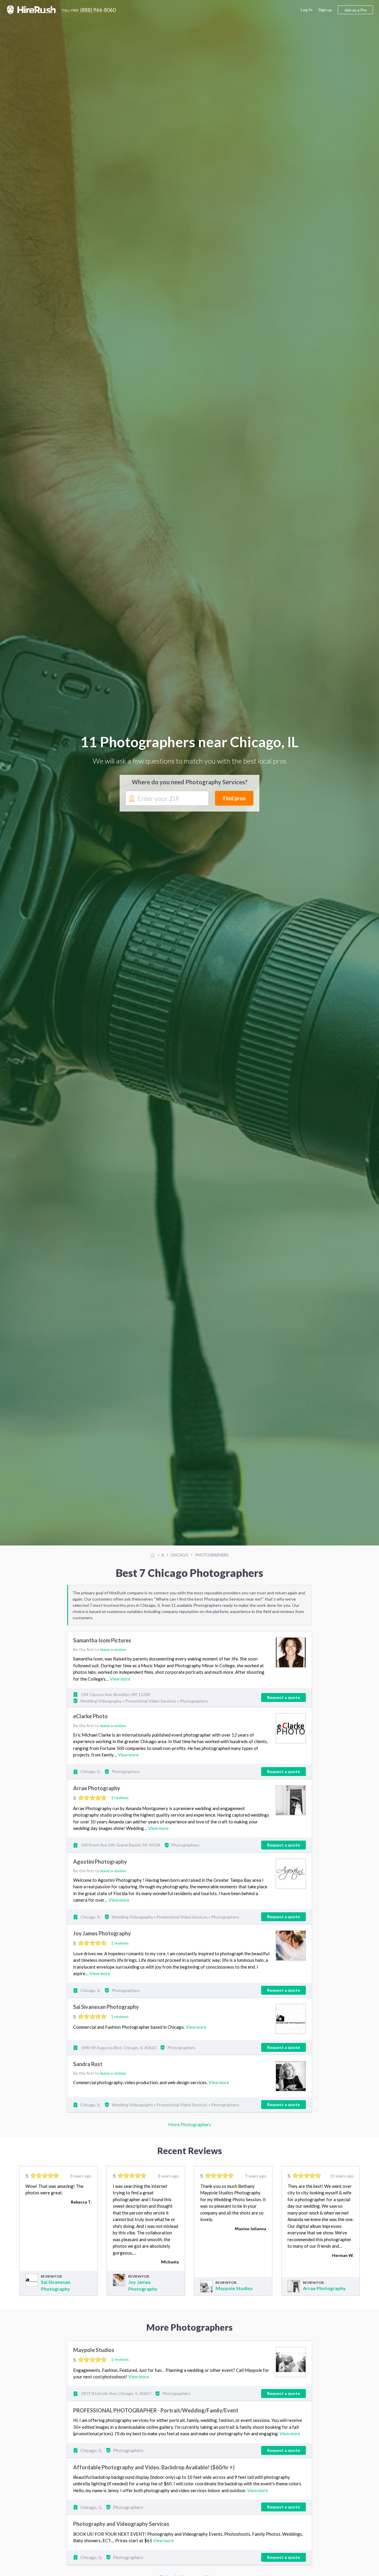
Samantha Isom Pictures (102, 1640)
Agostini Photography (100, 1862)
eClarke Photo (90, 1716)
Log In (307, 10)
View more (120, 1679)
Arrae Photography (97, 1788)
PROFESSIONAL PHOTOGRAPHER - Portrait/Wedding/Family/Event (156, 2410)
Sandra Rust (88, 2064)
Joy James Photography (102, 1933)
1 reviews (120, 1797)
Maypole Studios (234, 2288)
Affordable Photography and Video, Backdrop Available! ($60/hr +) (154, 2467)
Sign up (325, 10)
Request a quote (284, 1697)
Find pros (234, 798)
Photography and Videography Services (121, 2524)
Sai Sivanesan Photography (106, 2007)
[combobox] (167, 799)
